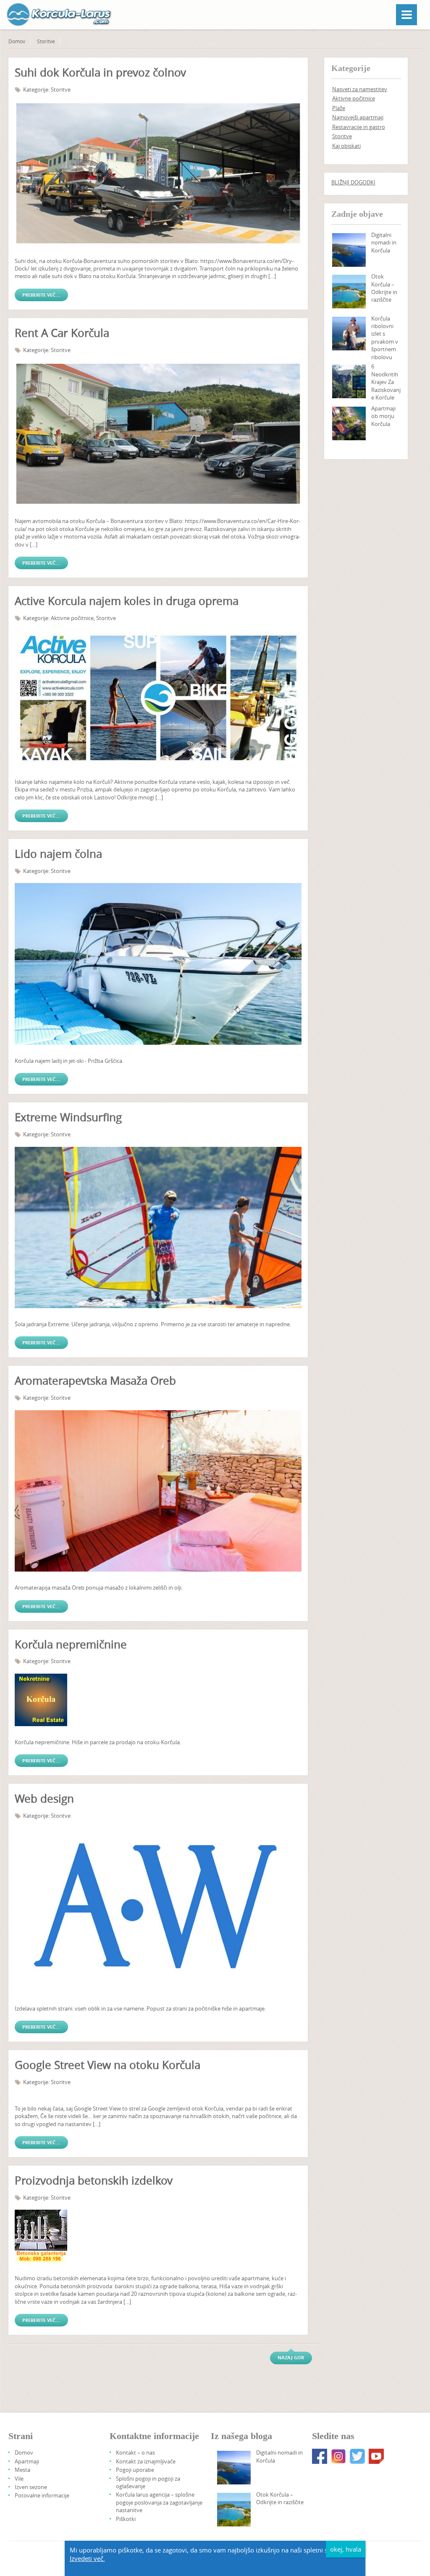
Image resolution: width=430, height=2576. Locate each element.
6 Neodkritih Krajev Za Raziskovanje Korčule (386, 382)
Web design (44, 1799)
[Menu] (406, 15)
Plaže (339, 108)
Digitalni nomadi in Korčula (384, 243)
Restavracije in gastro (359, 127)
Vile (19, 2479)
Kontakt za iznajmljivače (146, 2461)
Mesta (22, 2470)
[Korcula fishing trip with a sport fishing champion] (349, 334)
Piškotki (126, 2519)
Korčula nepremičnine (71, 1644)
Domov (17, 41)
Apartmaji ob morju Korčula (383, 416)
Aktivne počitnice (72, 618)
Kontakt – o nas (135, 2452)
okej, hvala (346, 2549)
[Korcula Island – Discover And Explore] (349, 292)
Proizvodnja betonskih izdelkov (94, 2180)
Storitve (46, 41)
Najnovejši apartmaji (358, 117)
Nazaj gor (291, 2357)
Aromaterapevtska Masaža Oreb (95, 1381)
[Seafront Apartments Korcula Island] (349, 423)
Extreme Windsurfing (68, 1117)
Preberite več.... (41, 295)
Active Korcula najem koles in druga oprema (127, 601)
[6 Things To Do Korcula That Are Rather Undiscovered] (349, 381)
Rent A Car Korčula (62, 333)
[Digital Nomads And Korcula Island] (349, 250)
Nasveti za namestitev (360, 89)
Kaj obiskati (346, 146)
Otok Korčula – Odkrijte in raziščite (384, 288)
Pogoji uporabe (135, 2470)
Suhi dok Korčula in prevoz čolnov (100, 72)
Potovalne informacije (42, 2495)
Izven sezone (31, 2487)
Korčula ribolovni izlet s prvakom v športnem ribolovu (385, 338)
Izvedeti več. (87, 2558)
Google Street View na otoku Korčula (107, 2065)
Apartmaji (27, 2461)
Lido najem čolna (58, 854)
